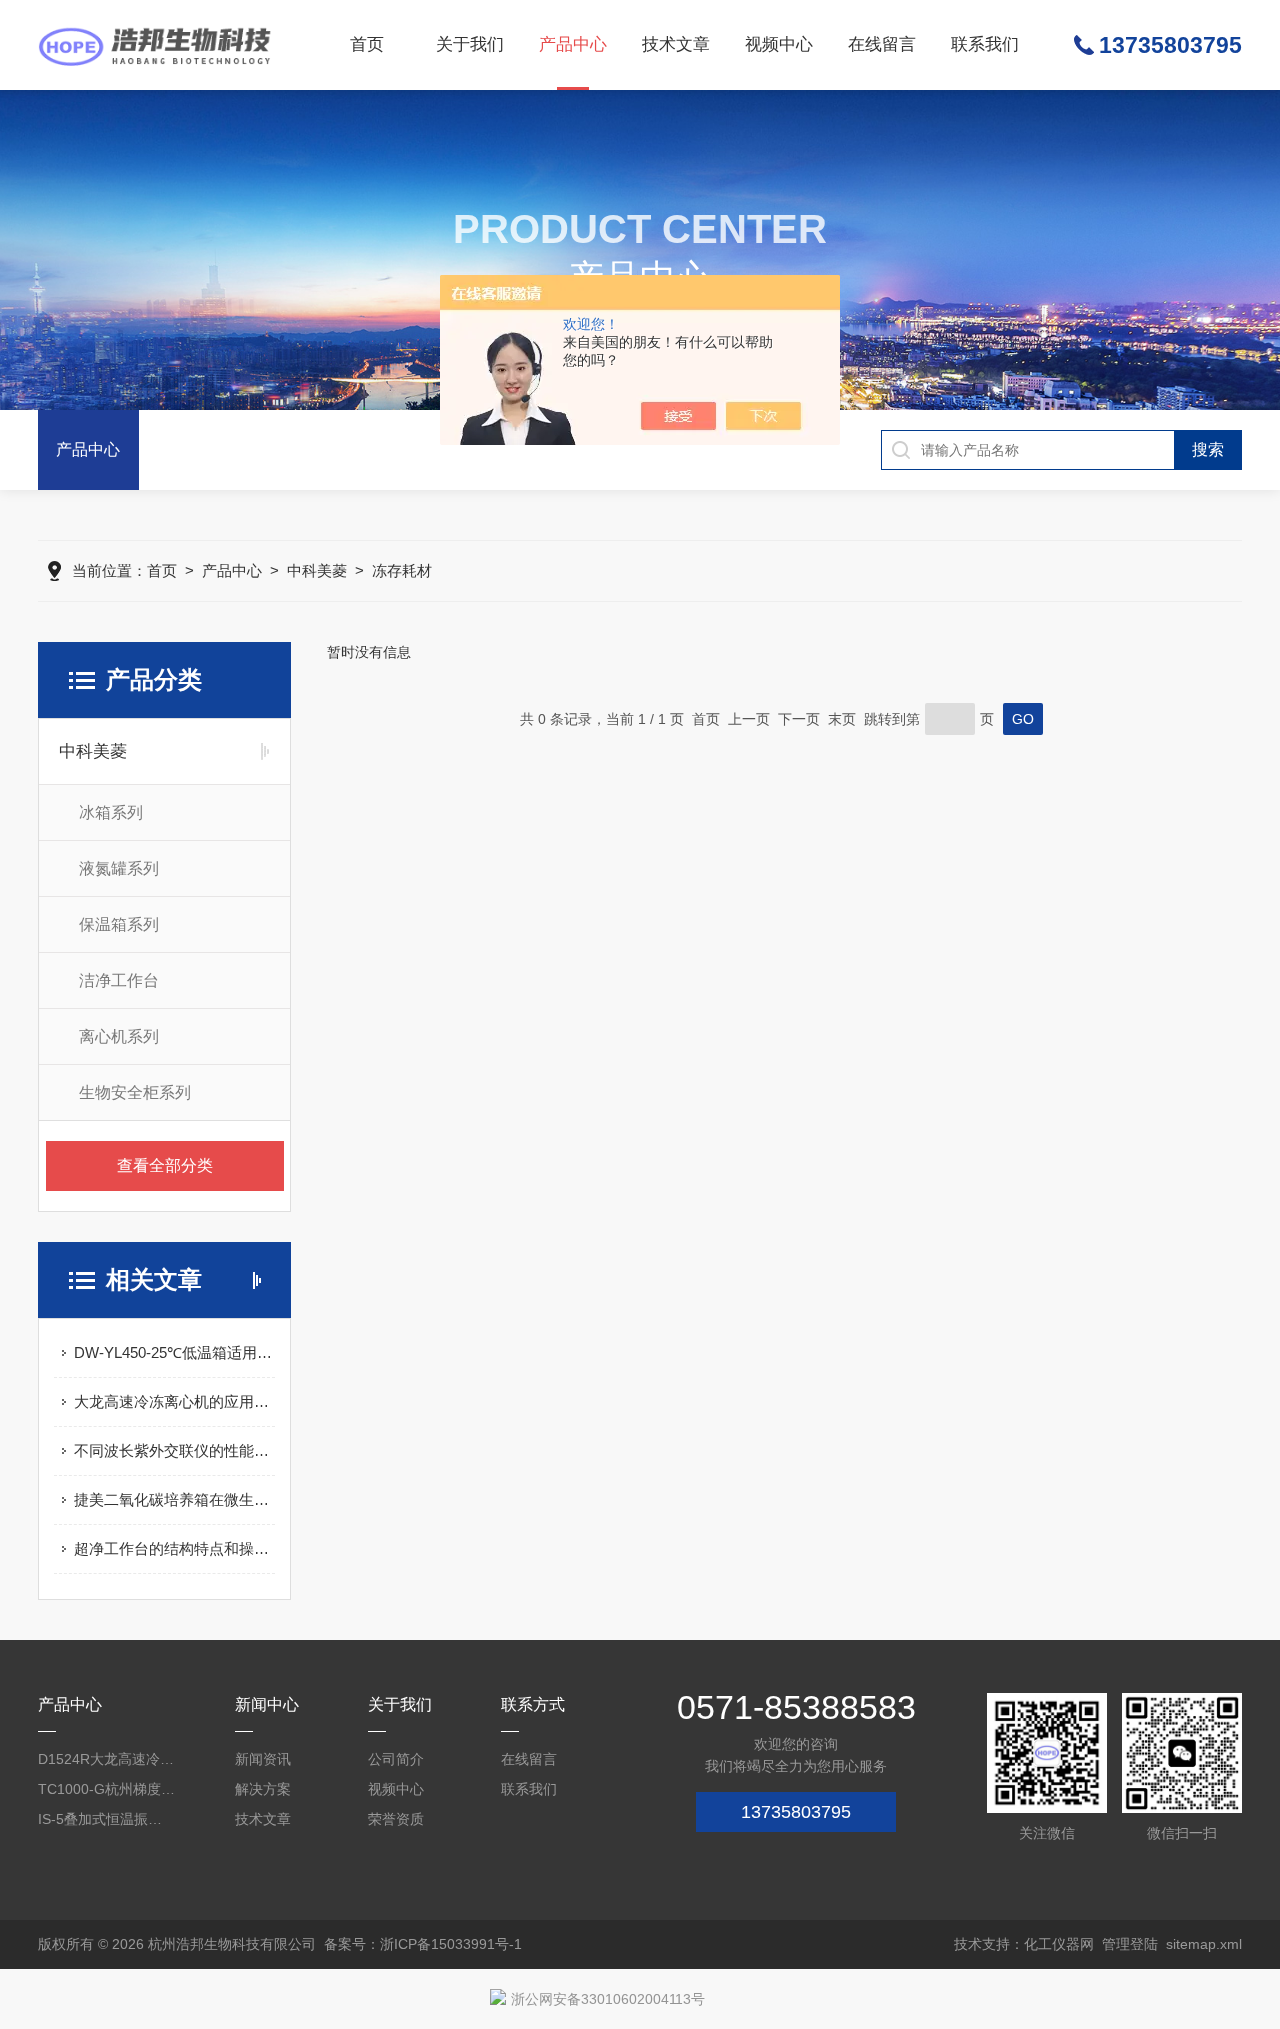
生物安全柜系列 (135, 1092)
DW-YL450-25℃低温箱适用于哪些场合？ (174, 1352)
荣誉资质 (396, 1819)
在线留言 (882, 44)
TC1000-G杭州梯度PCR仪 (107, 1789)
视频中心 (779, 44)
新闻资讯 (263, 1759)
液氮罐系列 (119, 868)
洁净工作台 (119, 980)
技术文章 (676, 44)
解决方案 (263, 1789)
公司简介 (396, 1759)
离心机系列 (119, 1036)
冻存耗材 (402, 570)
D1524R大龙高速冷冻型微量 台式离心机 (107, 1759)
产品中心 (573, 44)
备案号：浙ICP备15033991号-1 (423, 1944)
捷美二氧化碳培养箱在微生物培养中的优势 (174, 1499)
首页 (367, 44)
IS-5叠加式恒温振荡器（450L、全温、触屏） (107, 1819)
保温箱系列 (119, 924)
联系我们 (985, 44)
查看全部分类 (165, 1165)
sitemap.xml (1204, 1944)
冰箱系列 (111, 812)
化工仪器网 (1059, 1944)
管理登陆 (1130, 1944)
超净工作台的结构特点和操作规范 (174, 1548)
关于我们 (470, 44)
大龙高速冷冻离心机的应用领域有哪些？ (174, 1401)
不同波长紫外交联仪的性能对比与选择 (174, 1450)
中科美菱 (317, 570)
